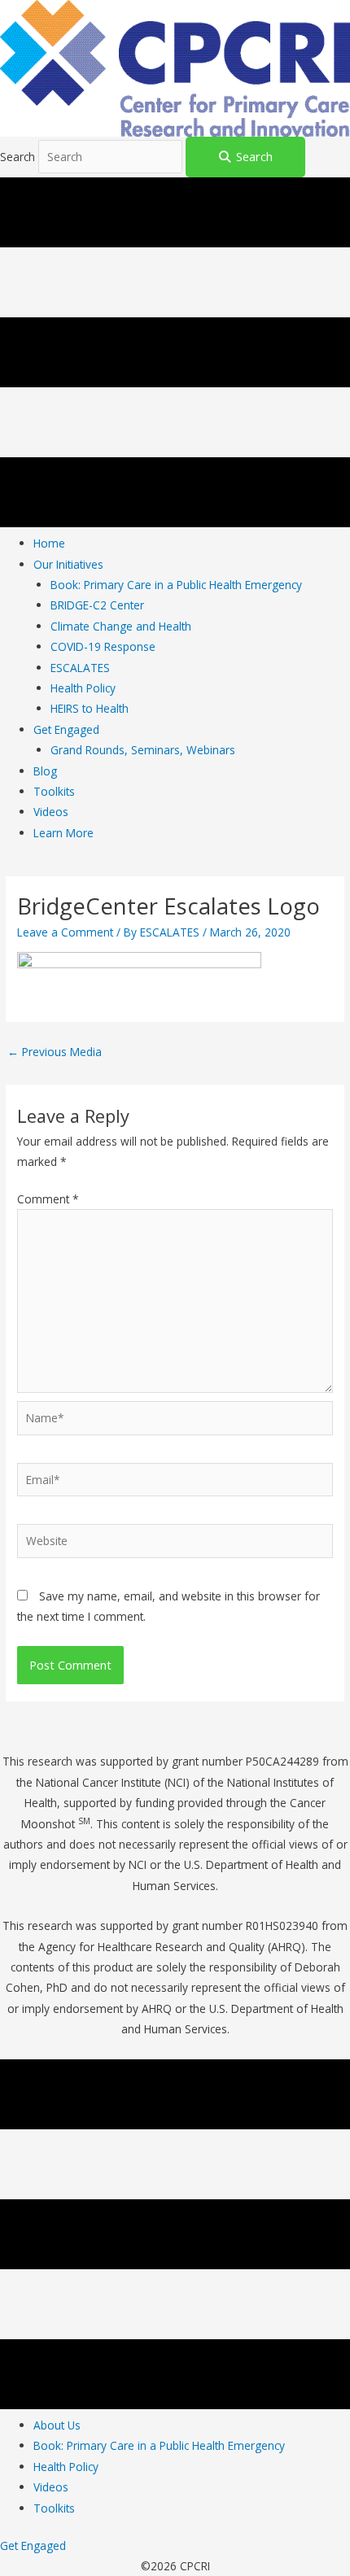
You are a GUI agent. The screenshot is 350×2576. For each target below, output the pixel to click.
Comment (48, 1199)
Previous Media (55, 1052)
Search (19, 157)
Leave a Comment (65, 932)
